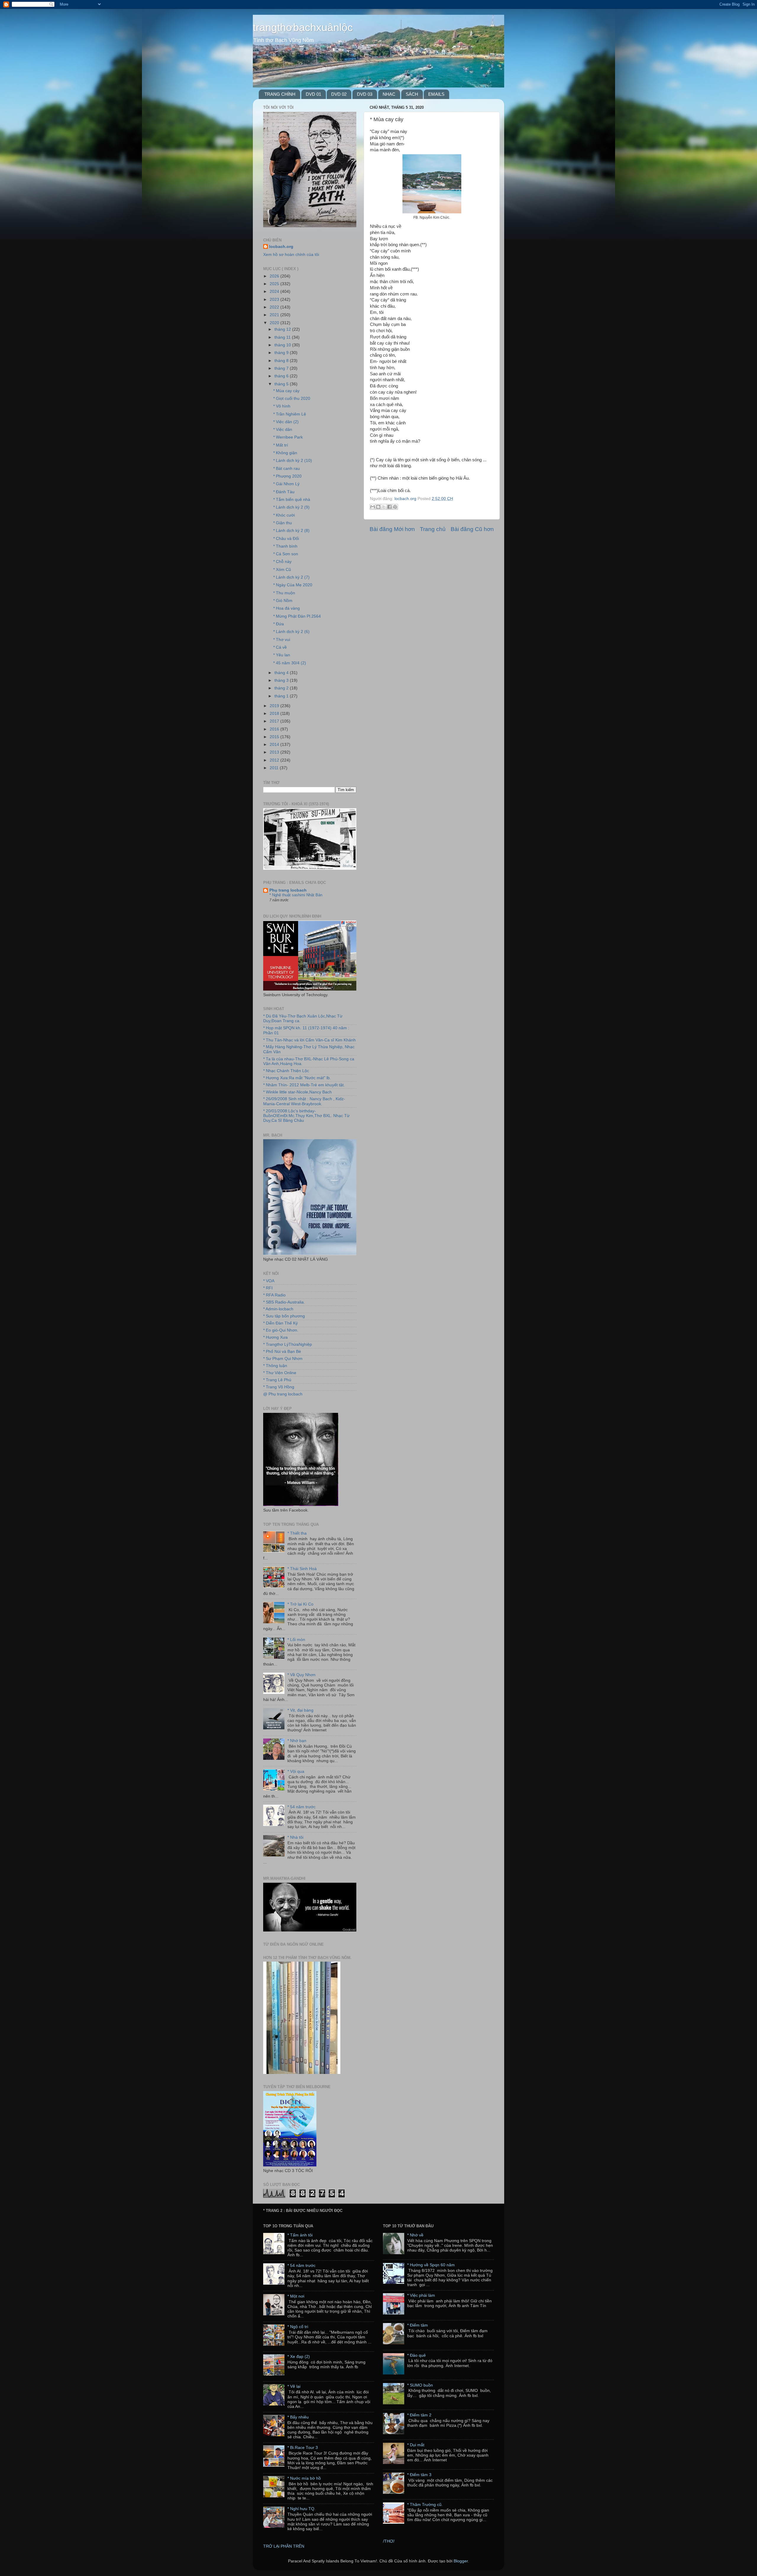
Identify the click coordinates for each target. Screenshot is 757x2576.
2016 (275, 729)
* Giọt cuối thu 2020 (292, 399)
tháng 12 (283, 329)
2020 (275, 323)
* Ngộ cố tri (298, 2327)
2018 (275, 714)
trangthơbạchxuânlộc (303, 27)
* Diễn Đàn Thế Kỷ (280, 1323)
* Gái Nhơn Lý (286, 484)
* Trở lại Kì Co (300, 1604)
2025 (275, 284)
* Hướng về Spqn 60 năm (431, 2265)
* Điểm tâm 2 (419, 2415)
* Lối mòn (296, 1640)
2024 (275, 292)
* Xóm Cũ (282, 570)
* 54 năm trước (301, 1807)
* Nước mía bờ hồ (304, 2478)
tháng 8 (282, 361)
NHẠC (389, 94)
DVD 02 (339, 94)
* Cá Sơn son (286, 554)
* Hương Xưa (275, 1337)
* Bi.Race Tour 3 (303, 2448)
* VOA (269, 1281)
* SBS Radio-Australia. (284, 1302)
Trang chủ (433, 529)
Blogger (461, 2561)
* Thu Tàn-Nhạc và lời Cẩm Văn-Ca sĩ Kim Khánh (309, 1040)
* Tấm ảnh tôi (300, 2235)
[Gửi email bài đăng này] (373, 507)
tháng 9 (282, 353)
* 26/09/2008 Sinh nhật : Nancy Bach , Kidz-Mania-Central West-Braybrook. (304, 1101)
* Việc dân (283, 430)
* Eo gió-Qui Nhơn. (281, 1330)
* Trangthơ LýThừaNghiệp (288, 1344)
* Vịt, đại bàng (300, 1710)
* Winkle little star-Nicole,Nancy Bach (297, 1092)
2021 (275, 315)
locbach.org (281, 247)
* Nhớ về (415, 2235)
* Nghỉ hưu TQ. (301, 2509)
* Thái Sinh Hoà (302, 1569)
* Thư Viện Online (280, 1373)
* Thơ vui (282, 640)
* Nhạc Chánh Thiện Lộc (286, 1071)
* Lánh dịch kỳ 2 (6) (291, 632)
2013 (275, 752)
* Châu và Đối (286, 539)
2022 (275, 307)
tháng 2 (282, 688)
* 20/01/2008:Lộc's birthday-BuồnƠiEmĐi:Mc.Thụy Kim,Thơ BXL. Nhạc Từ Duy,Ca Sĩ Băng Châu (306, 1116)
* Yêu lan (282, 655)
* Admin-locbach (278, 1309)
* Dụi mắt (416, 2445)
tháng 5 (282, 384)
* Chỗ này (282, 562)
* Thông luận (275, 1366)
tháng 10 (283, 345)
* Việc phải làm (421, 2295)
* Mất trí (281, 445)
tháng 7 (282, 368)
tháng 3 (282, 680)
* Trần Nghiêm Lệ (290, 414)
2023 (275, 300)
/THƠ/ (389, 2541)
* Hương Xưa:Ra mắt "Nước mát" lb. (297, 1078)
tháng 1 (282, 696)
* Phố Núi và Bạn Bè (282, 1352)
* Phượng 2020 (287, 476)
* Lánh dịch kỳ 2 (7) (291, 577)
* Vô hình (282, 406)
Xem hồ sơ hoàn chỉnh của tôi (291, 255)
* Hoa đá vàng (287, 608)
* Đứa (279, 624)
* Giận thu (283, 523)
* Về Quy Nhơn (301, 1675)
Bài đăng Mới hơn (392, 529)
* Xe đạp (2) (299, 2357)
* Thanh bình (285, 546)
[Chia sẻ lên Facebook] (389, 507)
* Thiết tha (297, 1533)
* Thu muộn (284, 593)
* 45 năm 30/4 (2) (290, 663)
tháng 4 (282, 673)
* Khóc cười (284, 515)
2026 (275, 276)
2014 (275, 745)
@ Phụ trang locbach (283, 1394)
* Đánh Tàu (284, 492)
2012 (275, 760)
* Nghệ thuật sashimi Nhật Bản (296, 895)
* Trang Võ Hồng (279, 1387)
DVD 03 (365, 94)
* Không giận (285, 453)
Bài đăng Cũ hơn (472, 529)
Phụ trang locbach (288, 890)
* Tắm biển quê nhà (292, 500)
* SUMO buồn (420, 2385)
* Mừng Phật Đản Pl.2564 (297, 616)
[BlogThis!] (378, 507)
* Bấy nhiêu (298, 2417)
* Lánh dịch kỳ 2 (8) (291, 531)
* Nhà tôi (295, 1837)
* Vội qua (296, 1771)
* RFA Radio (274, 1295)
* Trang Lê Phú (277, 1380)
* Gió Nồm (283, 601)
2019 (275, 706)
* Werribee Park (288, 437)
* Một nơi (296, 2296)
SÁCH (412, 94)
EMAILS (436, 94)
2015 (275, 737)
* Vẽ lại (294, 2386)
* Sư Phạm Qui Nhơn (283, 1359)
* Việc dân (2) (286, 422)
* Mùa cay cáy (286, 391)
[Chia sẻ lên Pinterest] (395, 507)
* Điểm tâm (418, 2325)
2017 (275, 721)
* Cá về (280, 647)
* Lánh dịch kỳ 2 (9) (291, 507)
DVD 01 (313, 94)
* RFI (268, 1288)
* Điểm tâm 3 (419, 2475)
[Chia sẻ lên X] (384, 507)
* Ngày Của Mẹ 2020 (293, 585)
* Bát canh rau (287, 469)
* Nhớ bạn (297, 1741)
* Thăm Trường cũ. (425, 2505)
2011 (275, 768)
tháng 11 (283, 337)
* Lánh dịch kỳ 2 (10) (293, 461)
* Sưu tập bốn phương (284, 1316)
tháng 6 (282, 376)
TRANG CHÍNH (280, 94)
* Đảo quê (416, 2355)
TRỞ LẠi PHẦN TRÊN (284, 2546)
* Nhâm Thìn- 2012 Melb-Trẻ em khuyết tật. (304, 1085)
